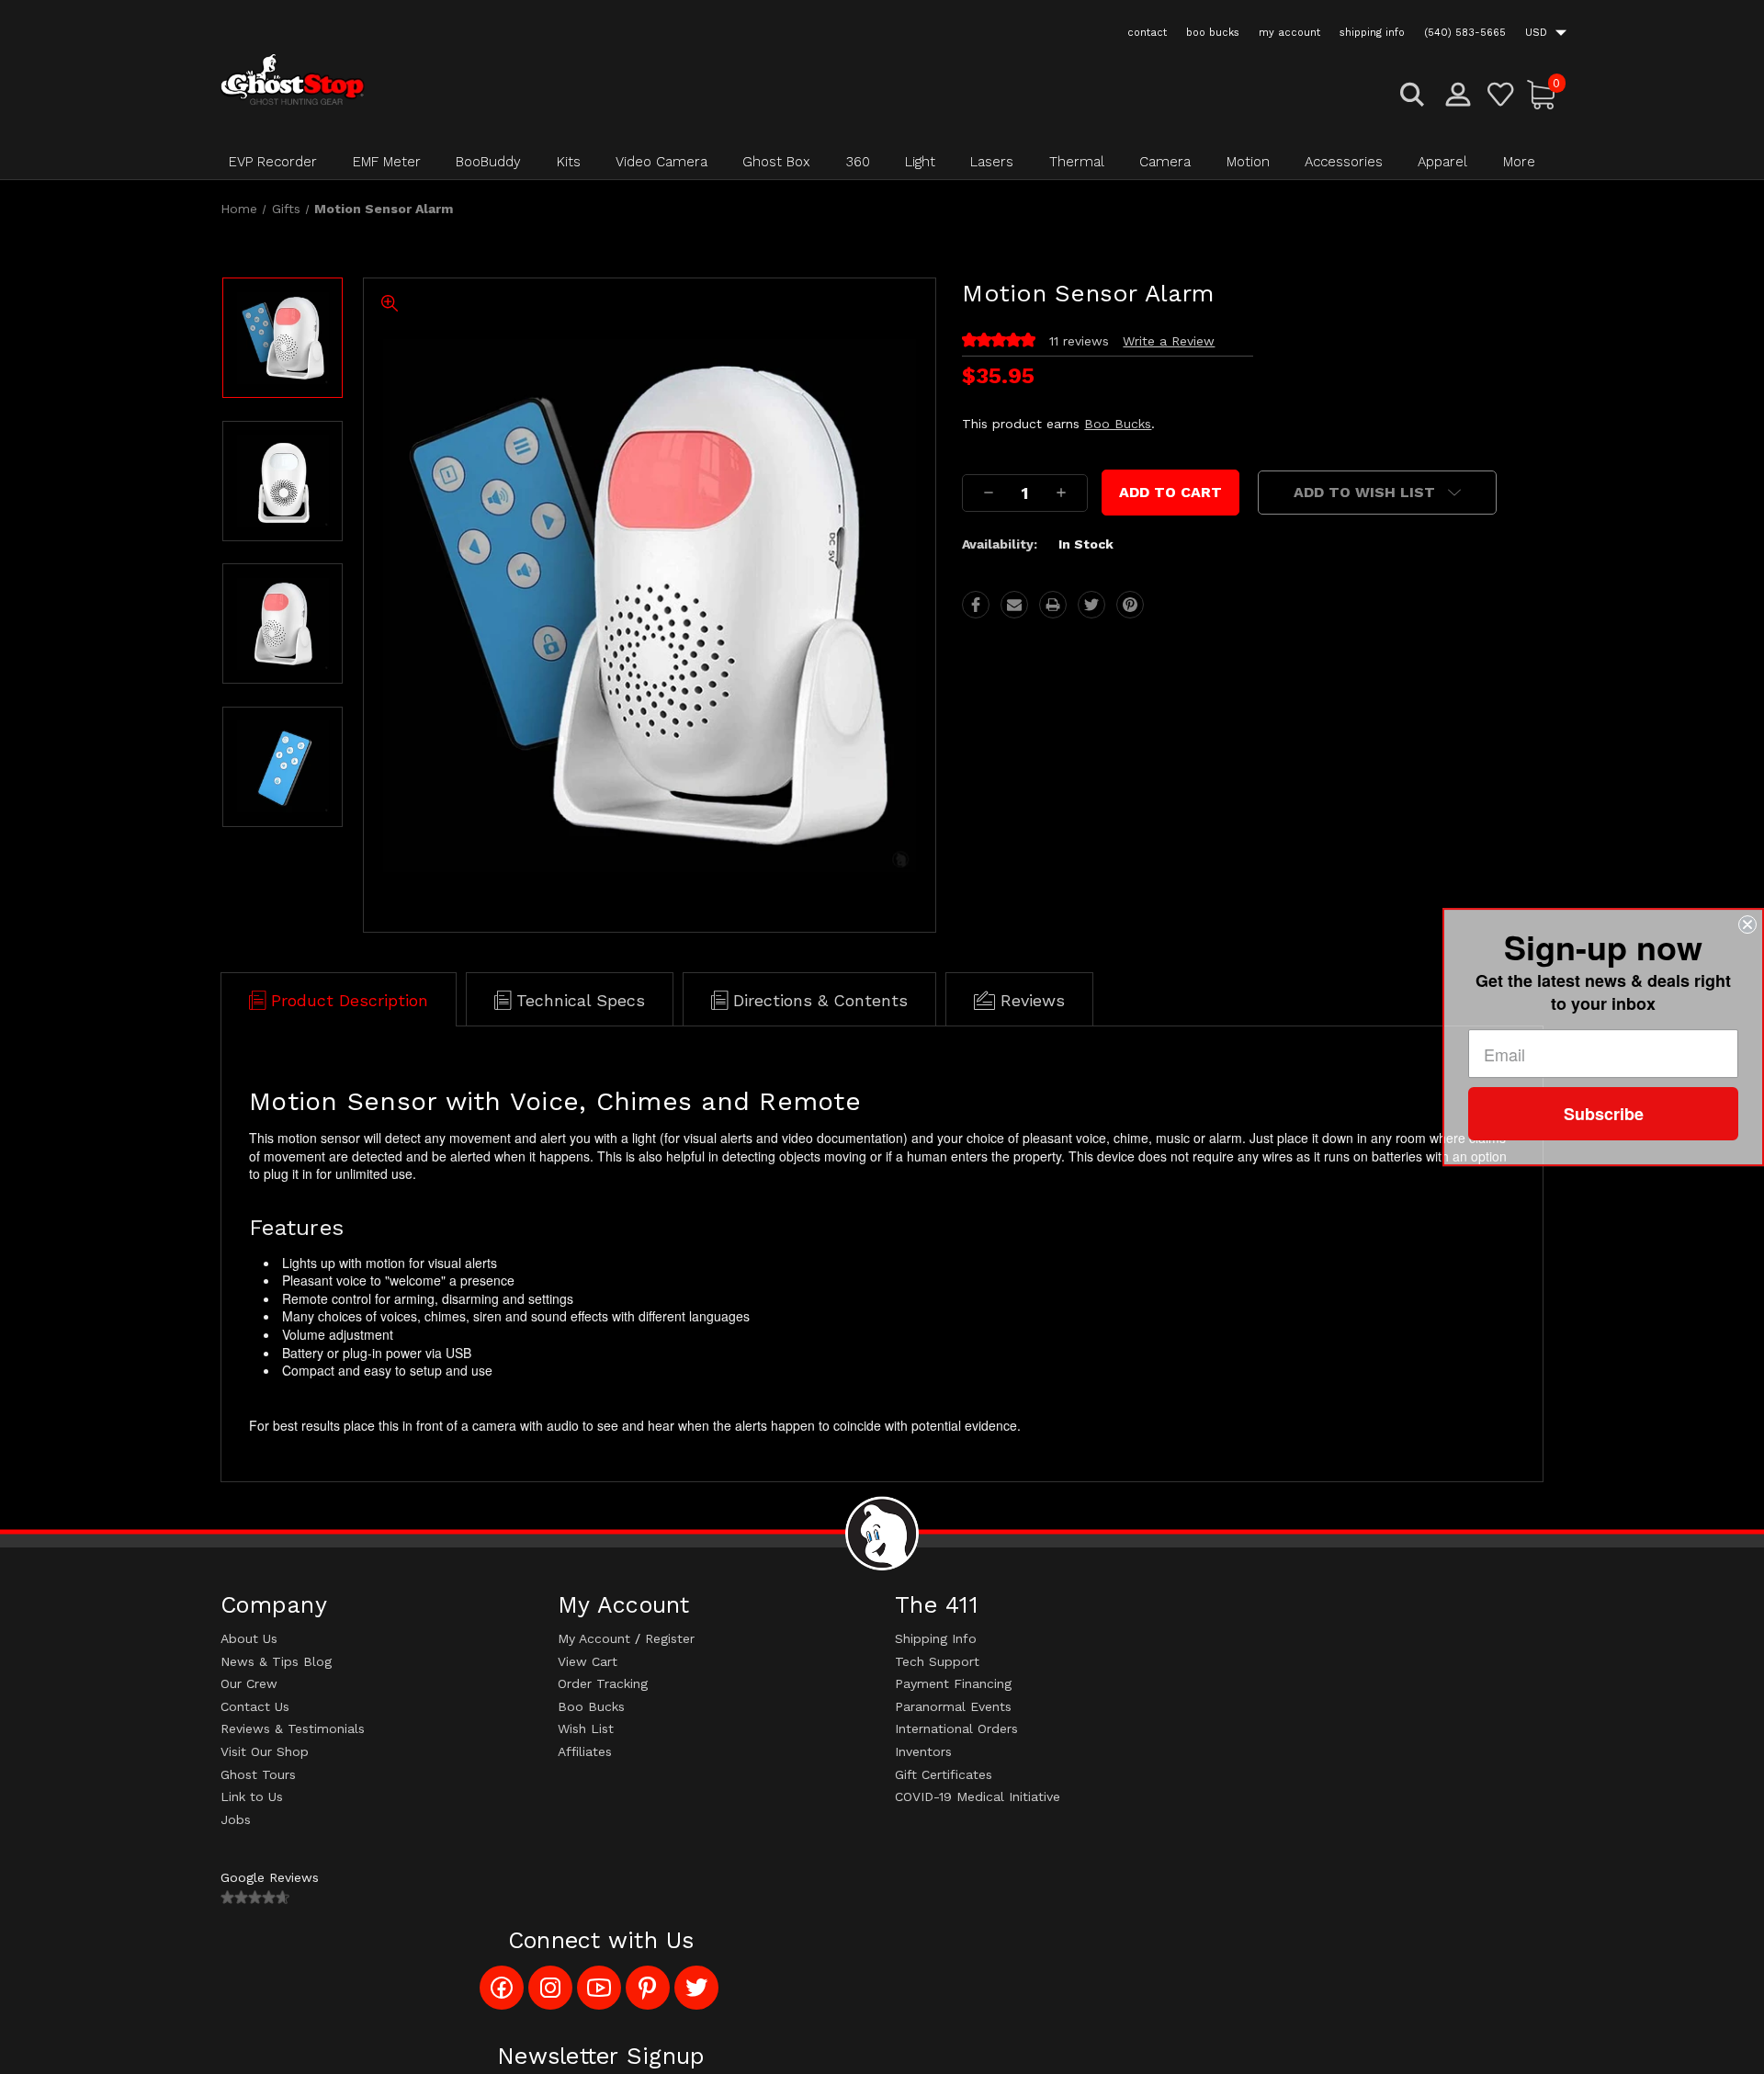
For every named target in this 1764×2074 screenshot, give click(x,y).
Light (920, 162)
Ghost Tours (258, 1774)
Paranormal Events (953, 1706)
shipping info (1372, 33)
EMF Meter (387, 162)
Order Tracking (603, 1683)
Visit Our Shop (265, 1751)
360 (858, 162)
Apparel (1442, 162)
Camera (1165, 162)
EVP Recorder (273, 162)
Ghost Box (776, 162)
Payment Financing (953, 1683)
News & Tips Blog (276, 1661)
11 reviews (1079, 341)
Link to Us (252, 1796)
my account (1289, 33)
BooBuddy (488, 162)
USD (1538, 33)
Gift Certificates (944, 1774)
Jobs (236, 1819)
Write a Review (1169, 341)
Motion (1248, 162)
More (1519, 162)
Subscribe (1604, 1114)
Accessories (1344, 162)
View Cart (588, 1661)
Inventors (923, 1751)
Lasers (992, 162)
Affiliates (585, 1751)
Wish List (586, 1728)
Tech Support (937, 1661)
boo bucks (1213, 33)
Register (670, 1638)
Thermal (1077, 162)
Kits (569, 162)
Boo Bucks (1118, 424)
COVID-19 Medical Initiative (978, 1796)
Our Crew (249, 1683)
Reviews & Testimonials (293, 1728)
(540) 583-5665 (1465, 33)
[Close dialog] (1747, 924)
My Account (594, 1638)
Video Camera (661, 162)
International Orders (956, 1728)
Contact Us (255, 1706)
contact (1147, 33)
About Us (249, 1638)
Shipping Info (936, 1638)
